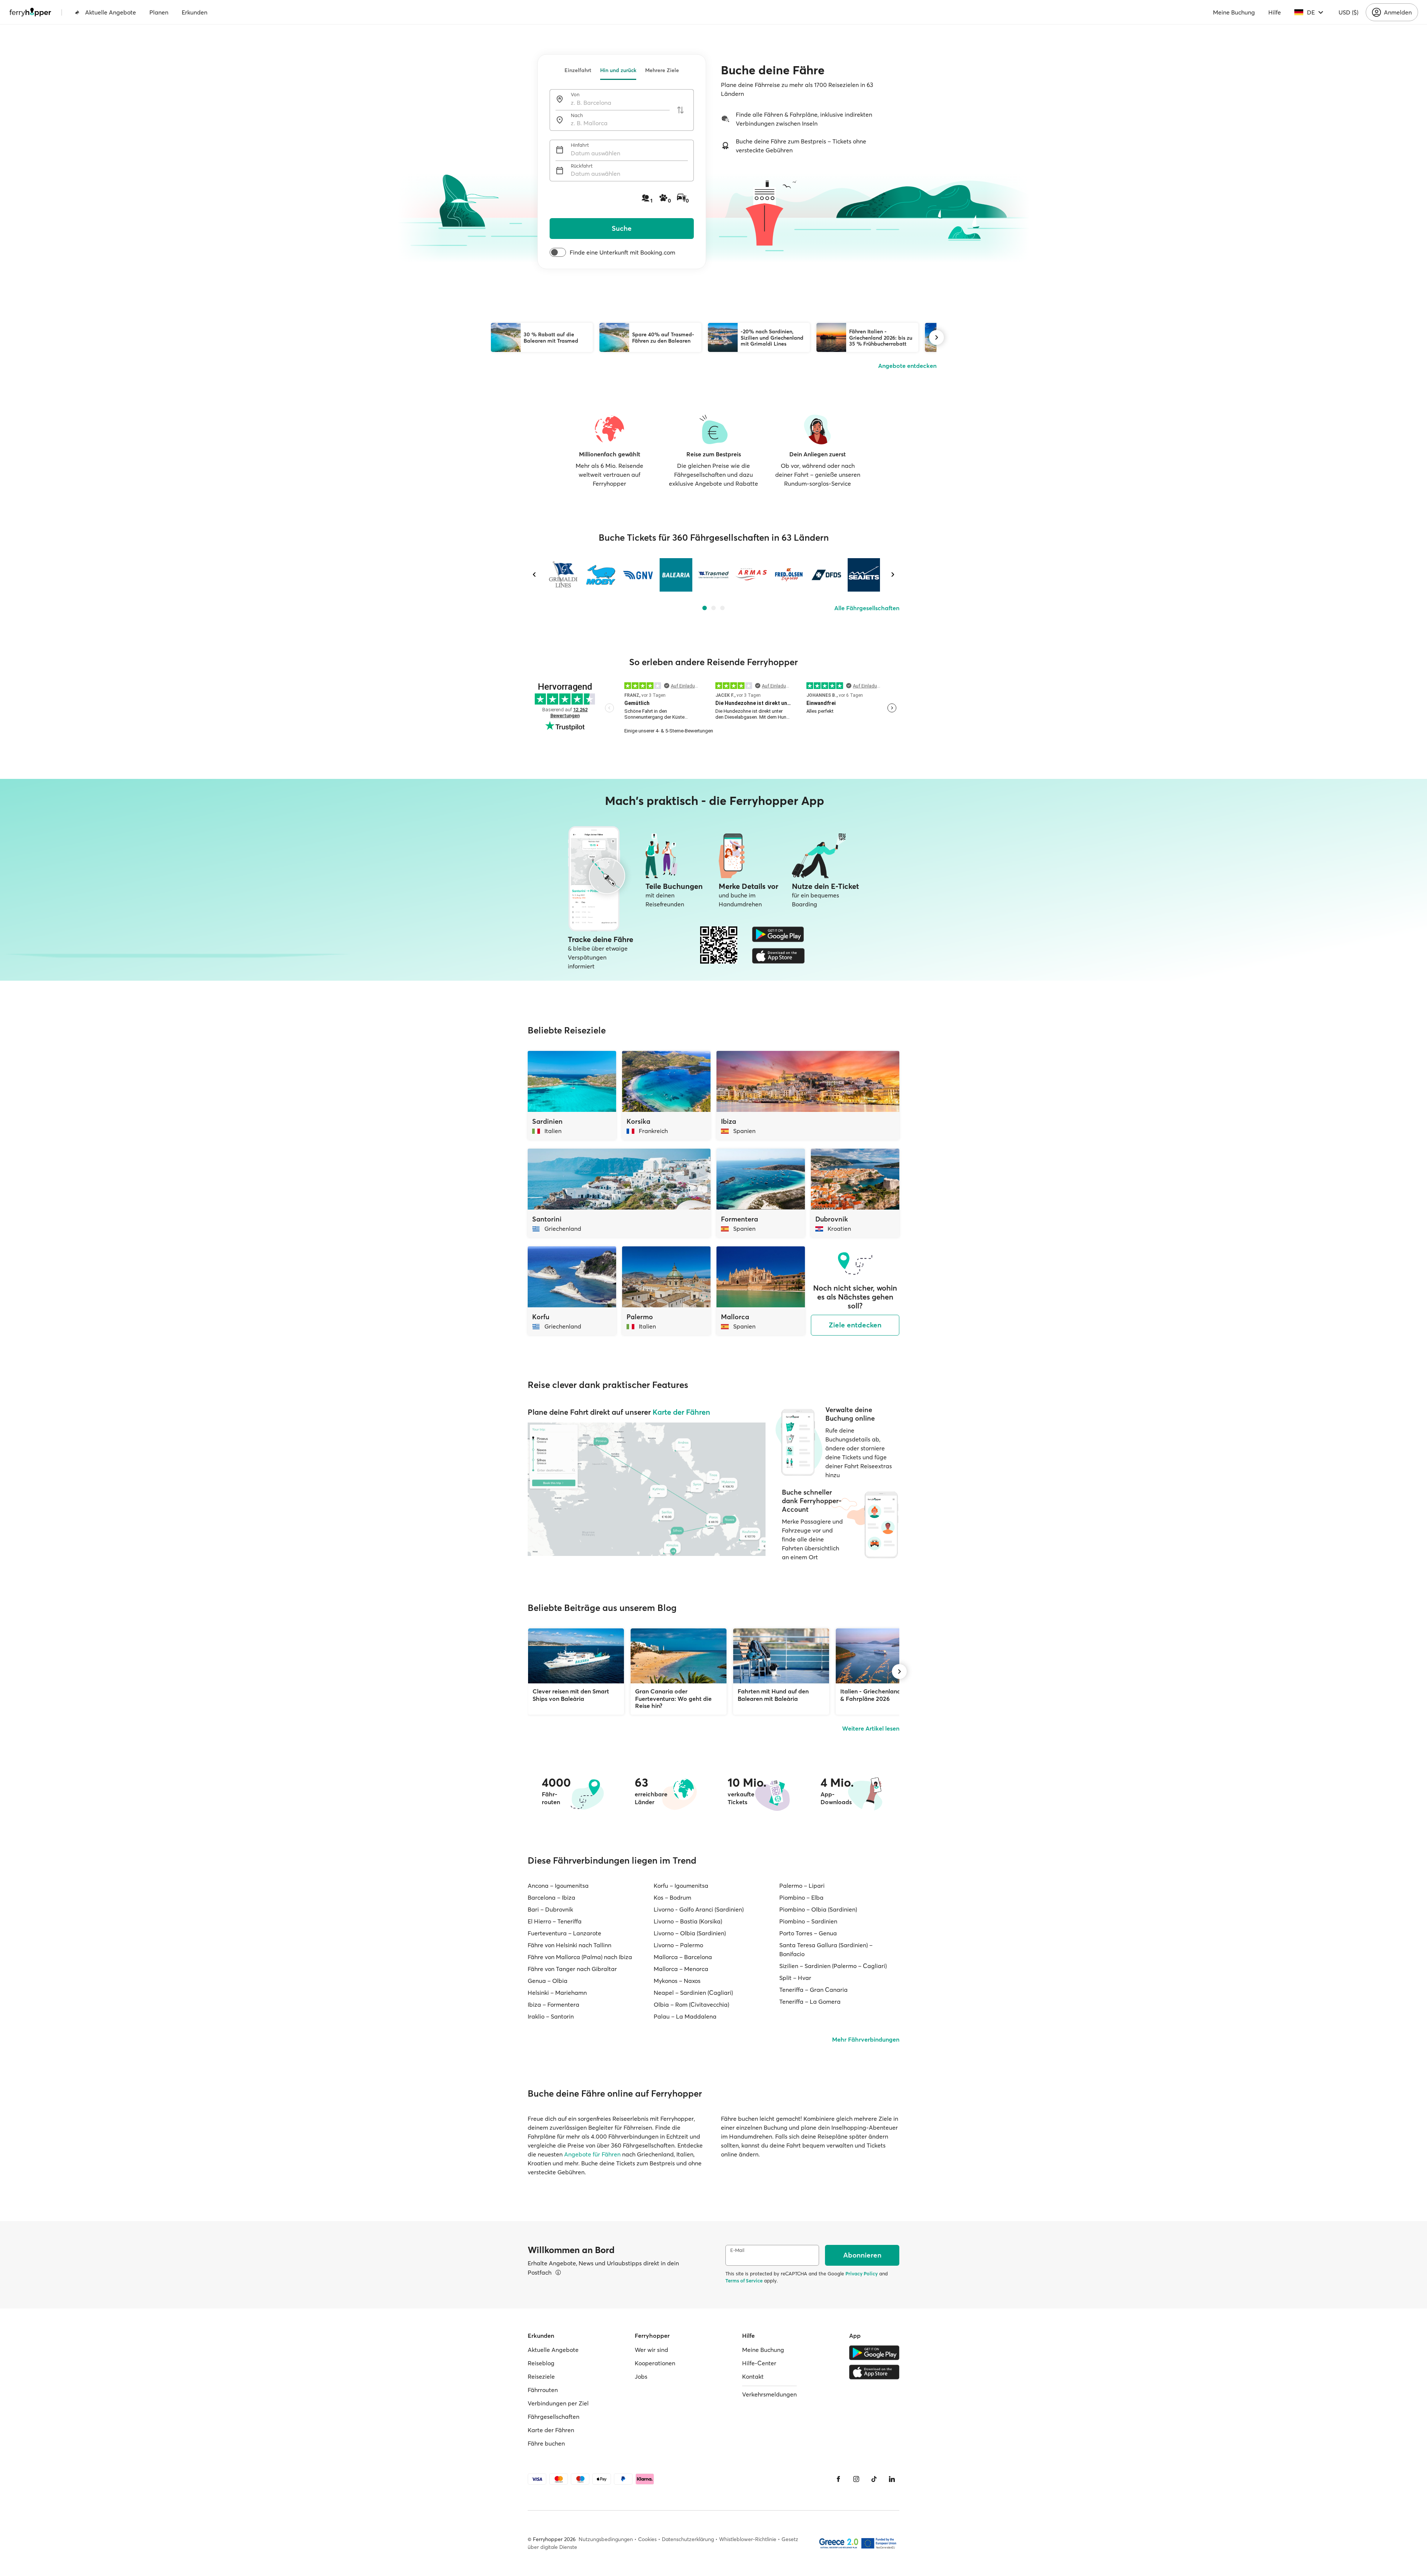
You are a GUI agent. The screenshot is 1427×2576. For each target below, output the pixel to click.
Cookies (647, 2539)
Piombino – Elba (801, 1897)
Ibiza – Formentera (554, 2004)
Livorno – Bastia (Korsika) (688, 1921)
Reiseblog (541, 2363)
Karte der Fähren (681, 1412)
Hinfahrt (580, 145)
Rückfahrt (582, 166)
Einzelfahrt (578, 70)
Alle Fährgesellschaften (867, 608)
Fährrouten (543, 2390)
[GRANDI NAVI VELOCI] (638, 575)
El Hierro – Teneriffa (555, 1921)
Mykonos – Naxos (677, 1981)
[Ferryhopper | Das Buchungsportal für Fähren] (30, 12)
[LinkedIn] (892, 2479)
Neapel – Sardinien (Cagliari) (693, 1993)
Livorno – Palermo (678, 1945)
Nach (577, 115)
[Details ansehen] (558, 2272)
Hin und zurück (618, 70)
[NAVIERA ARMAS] (751, 575)
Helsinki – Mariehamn (557, 1993)
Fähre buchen (546, 2443)
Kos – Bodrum (672, 1897)
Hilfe (1275, 12)
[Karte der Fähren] (647, 1489)
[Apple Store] (778, 956)
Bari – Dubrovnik (550, 1909)
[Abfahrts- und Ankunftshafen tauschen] (680, 110)
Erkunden (195, 12)
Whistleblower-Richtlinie (748, 2539)
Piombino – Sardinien (808, 1921)
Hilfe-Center (759, 2363)
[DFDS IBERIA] (826, 575)
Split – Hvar (795, 1978)
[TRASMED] (713, 575)
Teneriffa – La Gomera (810, 2001)
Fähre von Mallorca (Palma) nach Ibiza (580, 1957)
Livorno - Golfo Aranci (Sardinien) (699, 1909)
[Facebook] (838, 2479)
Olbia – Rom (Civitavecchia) (691, 2004)
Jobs (641, 2376)
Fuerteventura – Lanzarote (564, 1933)
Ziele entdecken (855, 1325)
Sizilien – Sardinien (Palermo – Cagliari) (833, 1966)
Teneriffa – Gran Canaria (813, 1990)
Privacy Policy (862, 2274)
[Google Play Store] (778, 934)
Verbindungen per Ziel (558, 2403)
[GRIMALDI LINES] (563, 575)
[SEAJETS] (864, 575)
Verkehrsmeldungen (769, 2394)
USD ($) (1348, 12)
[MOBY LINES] (601, 575)
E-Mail (737, 2250)
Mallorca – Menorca (681, 1969)
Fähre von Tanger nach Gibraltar (572, 1969)
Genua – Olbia (548, 1981)
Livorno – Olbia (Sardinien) (690, 1933)
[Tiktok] (874, 2479)
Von (575, 95)
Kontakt (753, 2376)
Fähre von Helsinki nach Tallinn (569, 1945)
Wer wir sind (651, 2350)
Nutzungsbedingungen (606, 2539)
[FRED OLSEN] (789, 575)
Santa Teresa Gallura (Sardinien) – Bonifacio (826, 1949)
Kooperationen (655, 2363)
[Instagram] (856, 2479)
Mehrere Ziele (662, 70)
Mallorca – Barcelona (683, 1957)
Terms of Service (744, 2281)
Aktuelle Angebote (111, 12)
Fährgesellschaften (554, 2417)
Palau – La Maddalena (685, 2016)
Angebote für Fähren (592, 2154)
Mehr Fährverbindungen (866, 2039)
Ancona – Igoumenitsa (558, 1886)
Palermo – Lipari (802, 1886)
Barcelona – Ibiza (551, 1897)
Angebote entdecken (907, 366)
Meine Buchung (1234, 12)
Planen (159, 12)
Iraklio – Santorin (551, 2016)
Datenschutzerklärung (688, 2539)
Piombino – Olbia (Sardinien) (818, 1909)
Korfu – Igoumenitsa (681, 1886)
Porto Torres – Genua (808, 1933)
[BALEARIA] (676, 575)
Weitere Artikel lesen (871, 1728)
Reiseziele (541, 2376)
